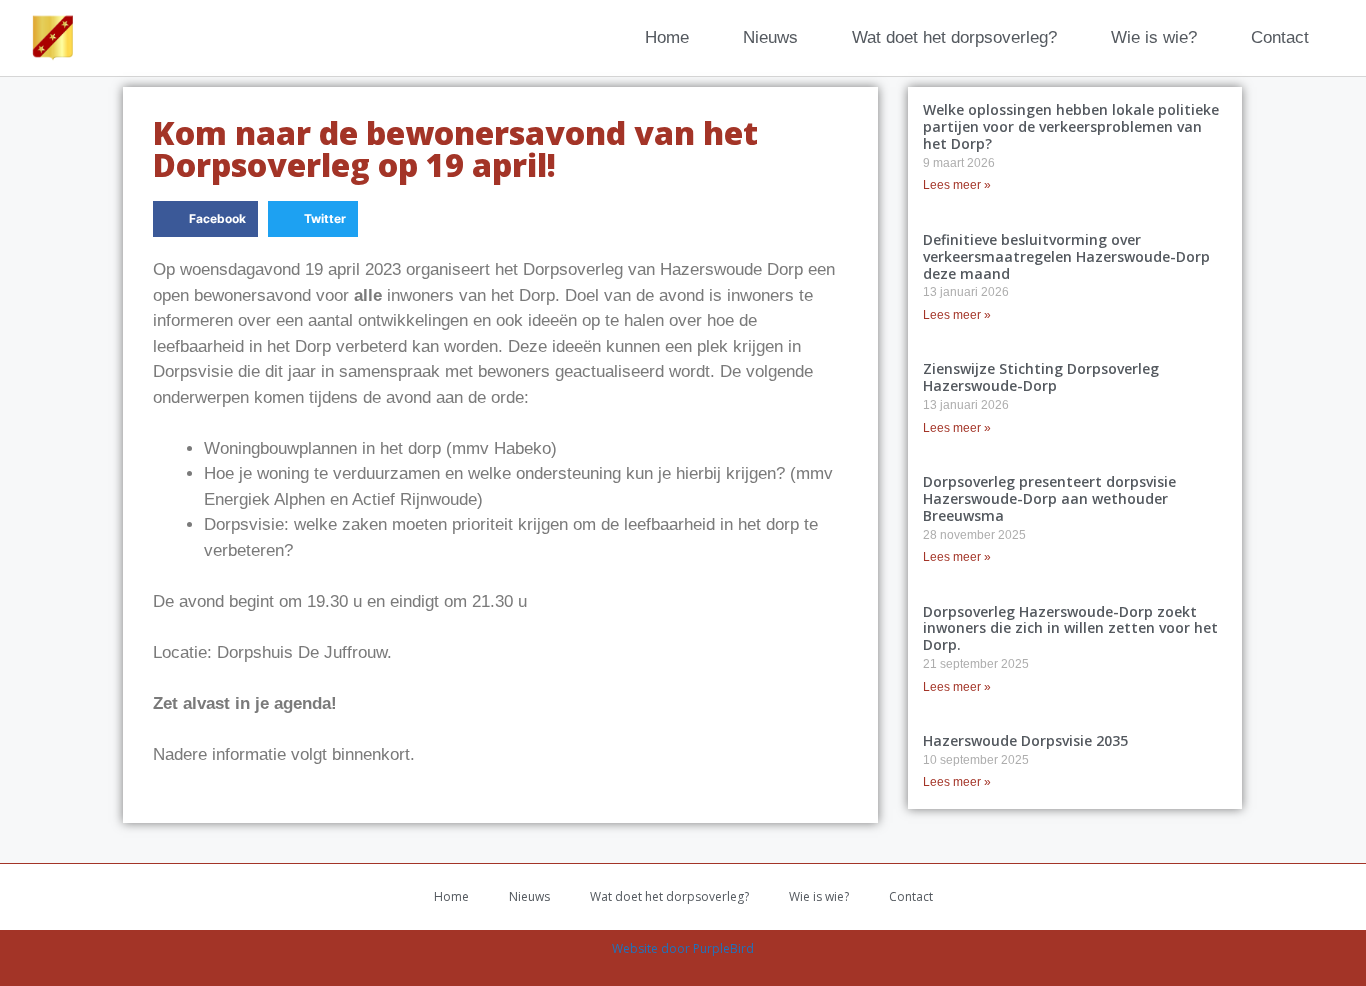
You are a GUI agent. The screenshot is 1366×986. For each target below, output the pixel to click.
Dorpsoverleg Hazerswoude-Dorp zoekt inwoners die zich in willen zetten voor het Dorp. (1070, 628)
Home (667, 37)
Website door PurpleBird (683, 948)
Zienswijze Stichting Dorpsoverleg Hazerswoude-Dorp (1041, 377)
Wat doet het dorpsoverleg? (954, 37)
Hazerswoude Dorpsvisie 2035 (1025, 740)
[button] (205, 219)
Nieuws (770, 37)
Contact (1280, 37)
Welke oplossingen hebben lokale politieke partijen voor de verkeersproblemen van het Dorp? (1071, 126)
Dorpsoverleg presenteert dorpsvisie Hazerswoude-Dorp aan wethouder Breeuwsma (1049, 498)
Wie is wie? (1154, 37)
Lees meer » (957, 185)
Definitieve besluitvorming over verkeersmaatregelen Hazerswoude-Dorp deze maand (1066, 256)
